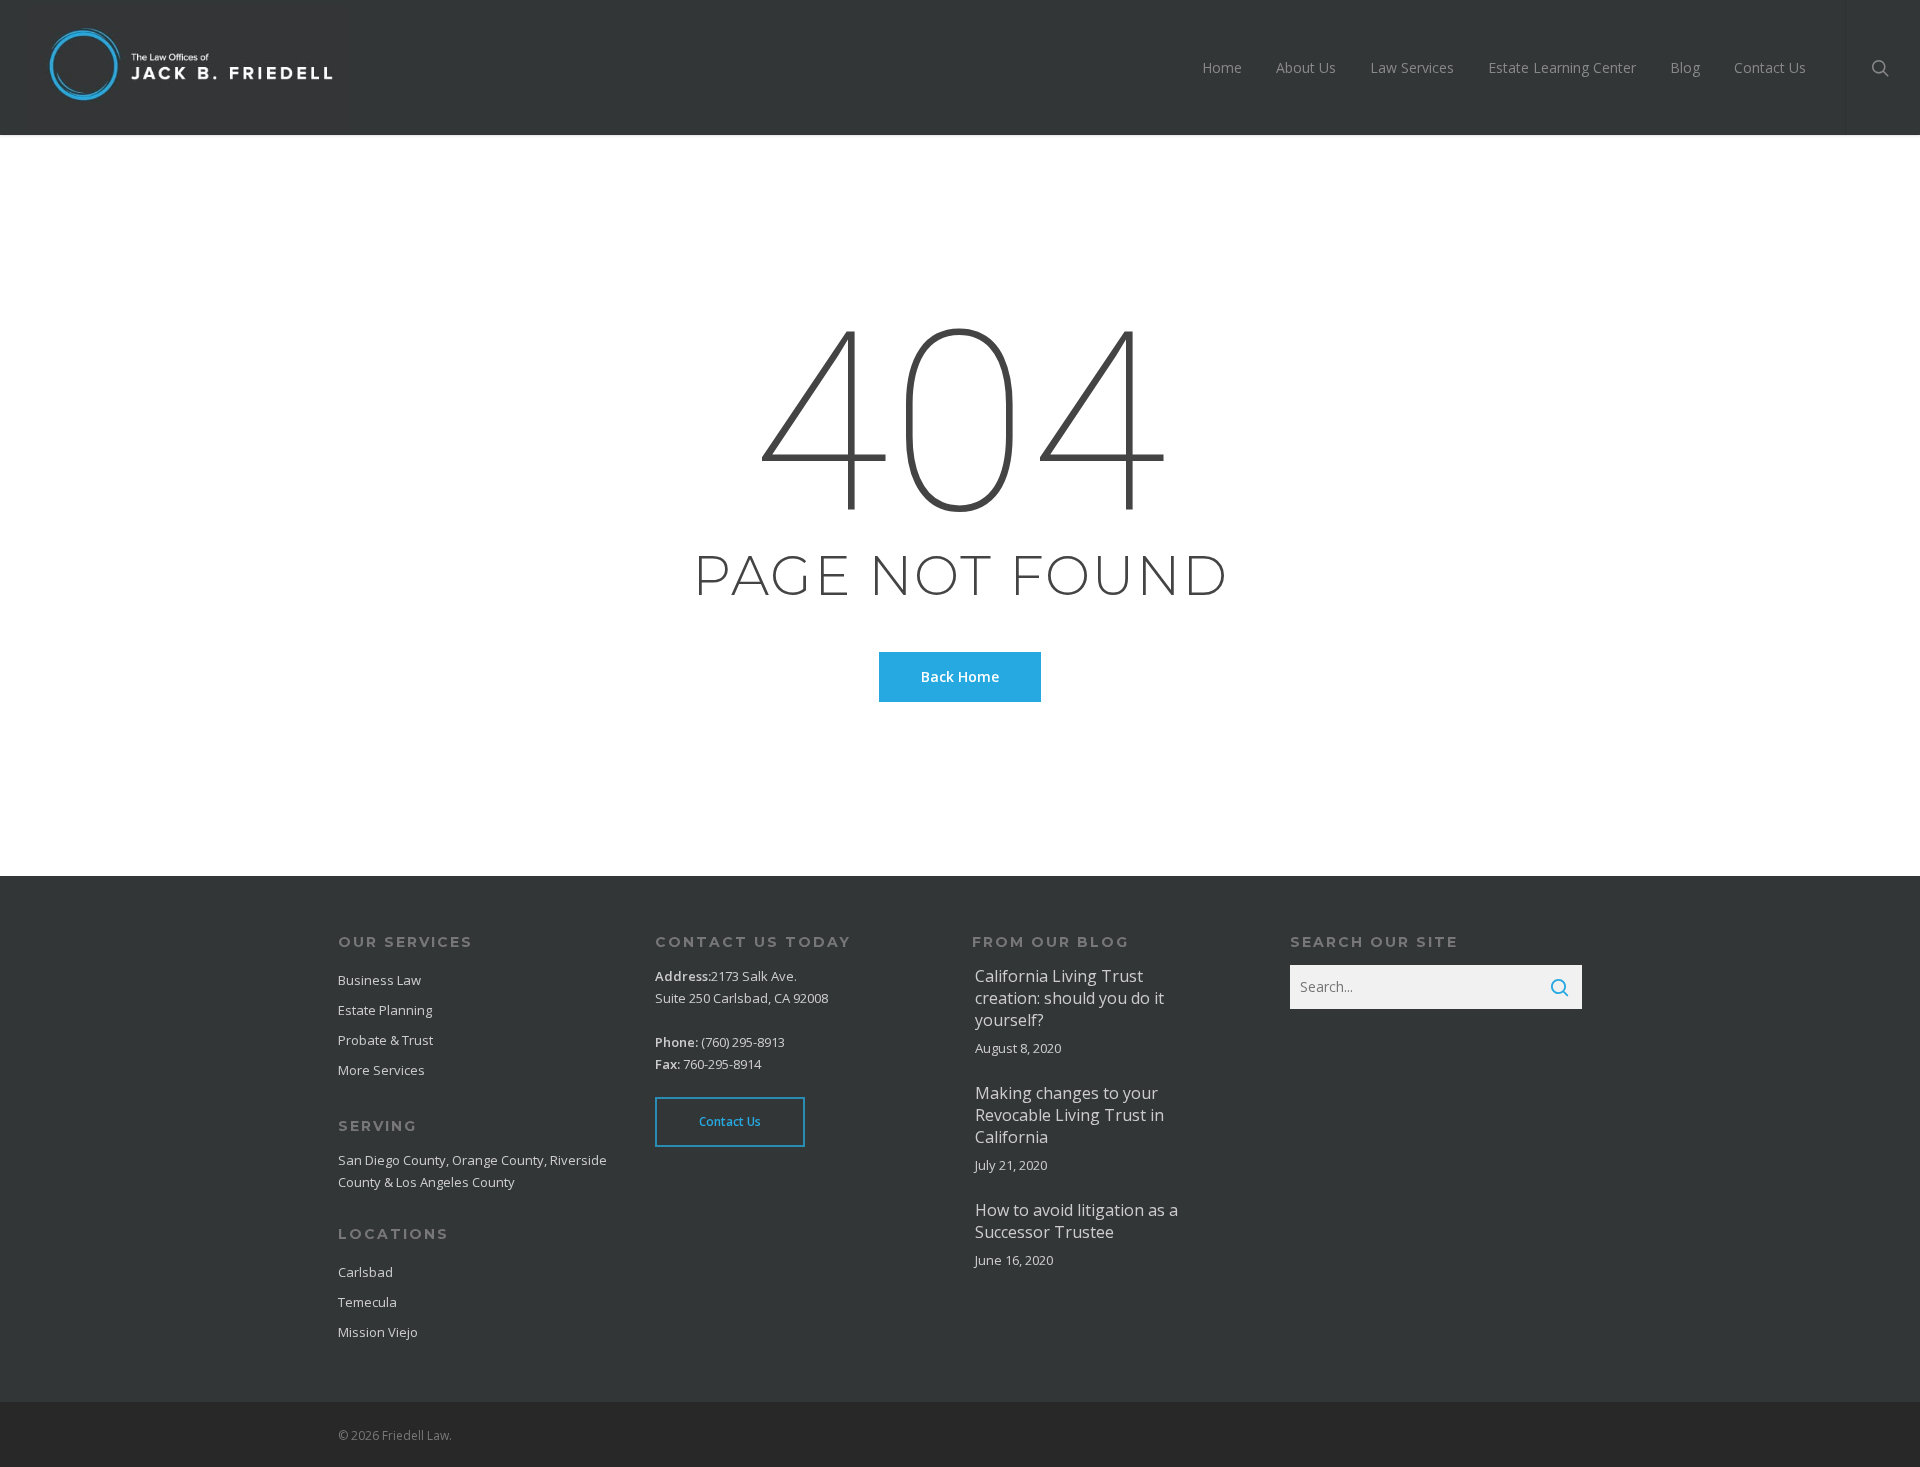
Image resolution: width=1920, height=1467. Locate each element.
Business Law (379, 980)
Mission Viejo (378, 1332)
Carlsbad (365, 1272)
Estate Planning (385, 1010)
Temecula (367, 1302)
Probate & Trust (385, 1040)
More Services (381, 1070)
